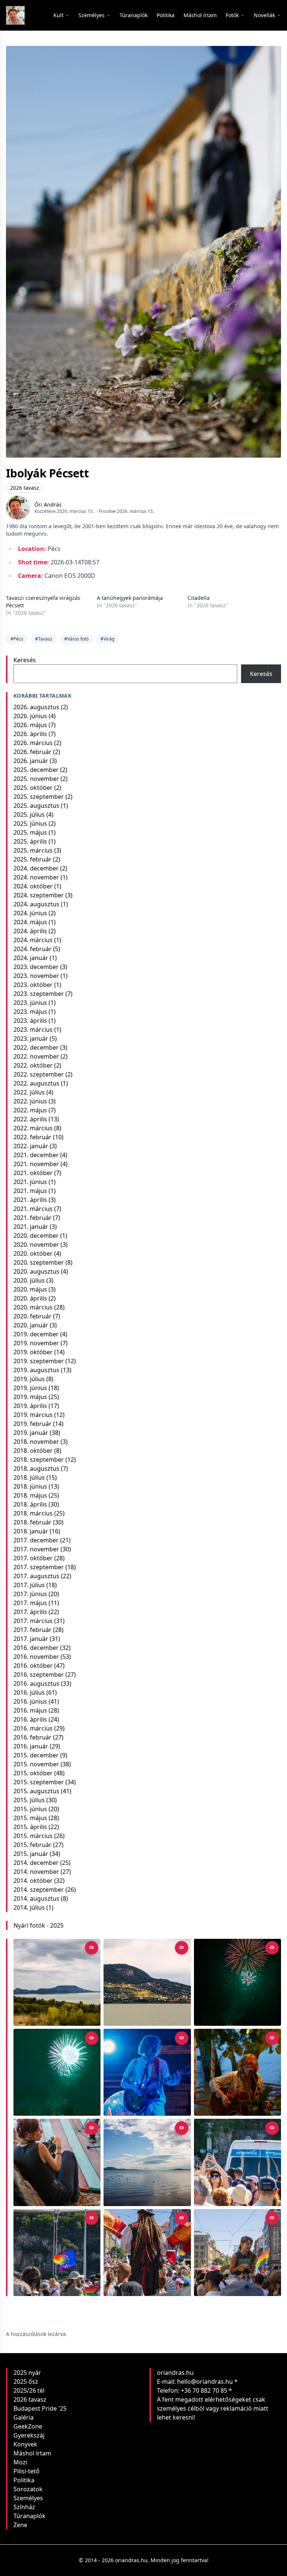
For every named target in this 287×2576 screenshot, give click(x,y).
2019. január (31, 1433)
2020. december (36, 1236)
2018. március (33, 1513)
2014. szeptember (39, 1890)
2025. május (30, 832)
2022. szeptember (39, 1074)
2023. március (33, 1030)
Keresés (25, 660)
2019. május (30, 1397)
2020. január (31, 1325)
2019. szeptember (39, 1361)
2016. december (36, 1648)
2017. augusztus (36, 1576)
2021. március (33, 1209)
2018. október (33, 1451)
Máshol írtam (32, 2453)
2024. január (31, 958)
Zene (20, 2525)
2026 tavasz (25, 488)
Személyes (28, 2498)
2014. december (36, 1863)
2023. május (30, 1012)
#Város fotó (76, 639)
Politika (24, 2480)
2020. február (33, 1316)
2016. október (33, 1666)
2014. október (33, 1881)
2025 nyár (27, 2373)
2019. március (33, 1415)
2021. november (36, 1164)
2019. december (36, 1334)
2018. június (30, 1486)
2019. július (29, 1379)
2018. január (31, 1531)
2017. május (30, 1603)
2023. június (30, 1003)
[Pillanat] (237, 2162)
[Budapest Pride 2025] (237, 2253)
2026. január (31, 761)
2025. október (33, 788)
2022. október (33, 1065)
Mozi (20, 2462)
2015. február (33, 1845)
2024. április (30, 931)
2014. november (36, 1872)
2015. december (36, 1755)
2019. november (36, 1343)
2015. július (29, 1800)
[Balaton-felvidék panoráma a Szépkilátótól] (57, 1982)
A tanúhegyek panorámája (130, 598)
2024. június (30, 913)
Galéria (24, 2417)
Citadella (199, 598)
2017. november (36, 1549)
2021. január (31, 1227)
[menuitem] (134, 15)
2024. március (33, 940)
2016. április (30, 1719)
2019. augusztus (36, 1370)
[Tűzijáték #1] (57, 2072)
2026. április (30, 734)
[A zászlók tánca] (147, 2253)
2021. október (33, 1173)
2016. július (29, 1692)
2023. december (36, 967)
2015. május (30, 1818)
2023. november (36, 976)
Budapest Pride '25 (40, 2408)
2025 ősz (26, 2382)
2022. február (33, 1137)
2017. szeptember (39, 1567)
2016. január (31, 1746)
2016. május (30, 1710)
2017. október (33, 1558)
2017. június (30, 1594)
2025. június (30, 823)
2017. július (29, 1585)
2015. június (30, 1809)
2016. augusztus (36, 1683)
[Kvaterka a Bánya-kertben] (147, 2072)
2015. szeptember (39, 1782)
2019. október (33, 1352)
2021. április (30, 1200)
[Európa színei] (57, 2253)
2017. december (36, 1540)
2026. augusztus (36, 707)
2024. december (36, 868)
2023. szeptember (39, 994)
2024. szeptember (39, 895)
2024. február (33, 949)
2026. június (30, 716)
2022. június (30, 1101)
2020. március (33, 1307)
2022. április (30, 1119)
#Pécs (17, 639)
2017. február (33, 1630)
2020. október (33, 1253)
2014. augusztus (36, 1898)
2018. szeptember (39, 1460)
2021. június (30, 1182)
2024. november (36, 877)
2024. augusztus (36, 904)
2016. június (30, 1701)
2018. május (30, 1495)
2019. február (33, 1424)
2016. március (33, 1728)
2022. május (30, 1110)
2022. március (33, 1128)
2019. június (30, 1388)
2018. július (29, 1477)
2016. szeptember (39, 1675)
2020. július (29, 1280)
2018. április (30, 1504)
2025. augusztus (36, 806)
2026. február (33, 752)
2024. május (30, 922)
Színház (24, 2507)
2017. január (31, 1639)
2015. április (30, 1827)
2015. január (31, 1854)
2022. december (36, 1047)
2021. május (30, 1191)
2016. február (33, 1737)
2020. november (36, 1245)
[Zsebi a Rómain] (237, 2072)
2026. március (33, 743)
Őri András (48, 504)
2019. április (30, 1406)
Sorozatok (28, 2489)
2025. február (33, 859)
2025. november (36, 779)
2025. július (29, 814)
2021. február (33, 1218)
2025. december (36, 770)
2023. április (30, 1021)
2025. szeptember (39, 797)
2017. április (30, 1612)
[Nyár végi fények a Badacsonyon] (147, 1982)
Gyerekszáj (29, 2435)
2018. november (36, 1442)
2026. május (30, 725)
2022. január (31, 1146)
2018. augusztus (36, 1468)
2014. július (29, 1907)
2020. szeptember (39, 1262)
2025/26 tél (29, 2390)
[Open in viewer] (92, 1948)
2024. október (33, 886)
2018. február (33, 1522)
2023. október (33, 985)
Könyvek (25, 2444)
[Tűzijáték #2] (237, 1982)
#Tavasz (44, 639)
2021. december (36, 1155)
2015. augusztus (36, 1791)
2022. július (29, 1092)
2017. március (33, 1621)
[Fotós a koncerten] (57, 2162)
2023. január (31, 1038)
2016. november (36, 1657)
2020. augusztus (36, 1271)
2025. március (33, 850)
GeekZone (28, 2426)
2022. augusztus (36, 1083)
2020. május (30, 1289)
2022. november (36, 1056)
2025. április (30, 841)
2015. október (33, 1773)
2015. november (36, 1764)
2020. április (30, 1298)
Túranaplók (30, 2516)
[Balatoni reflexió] (147, 2162)
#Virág (107, 639)
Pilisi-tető (27, 2471)
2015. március (33, 1836)
